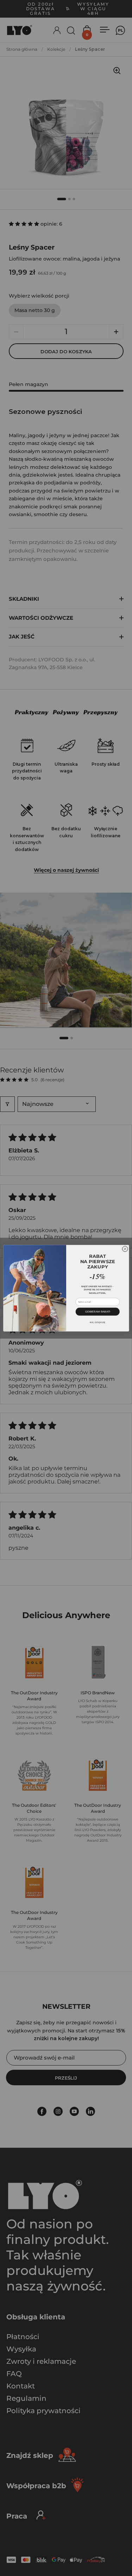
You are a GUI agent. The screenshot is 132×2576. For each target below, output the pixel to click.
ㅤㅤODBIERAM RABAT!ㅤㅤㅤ (98, 1311)
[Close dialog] (125, 1249)
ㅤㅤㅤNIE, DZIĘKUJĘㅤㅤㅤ (98, 1322)
